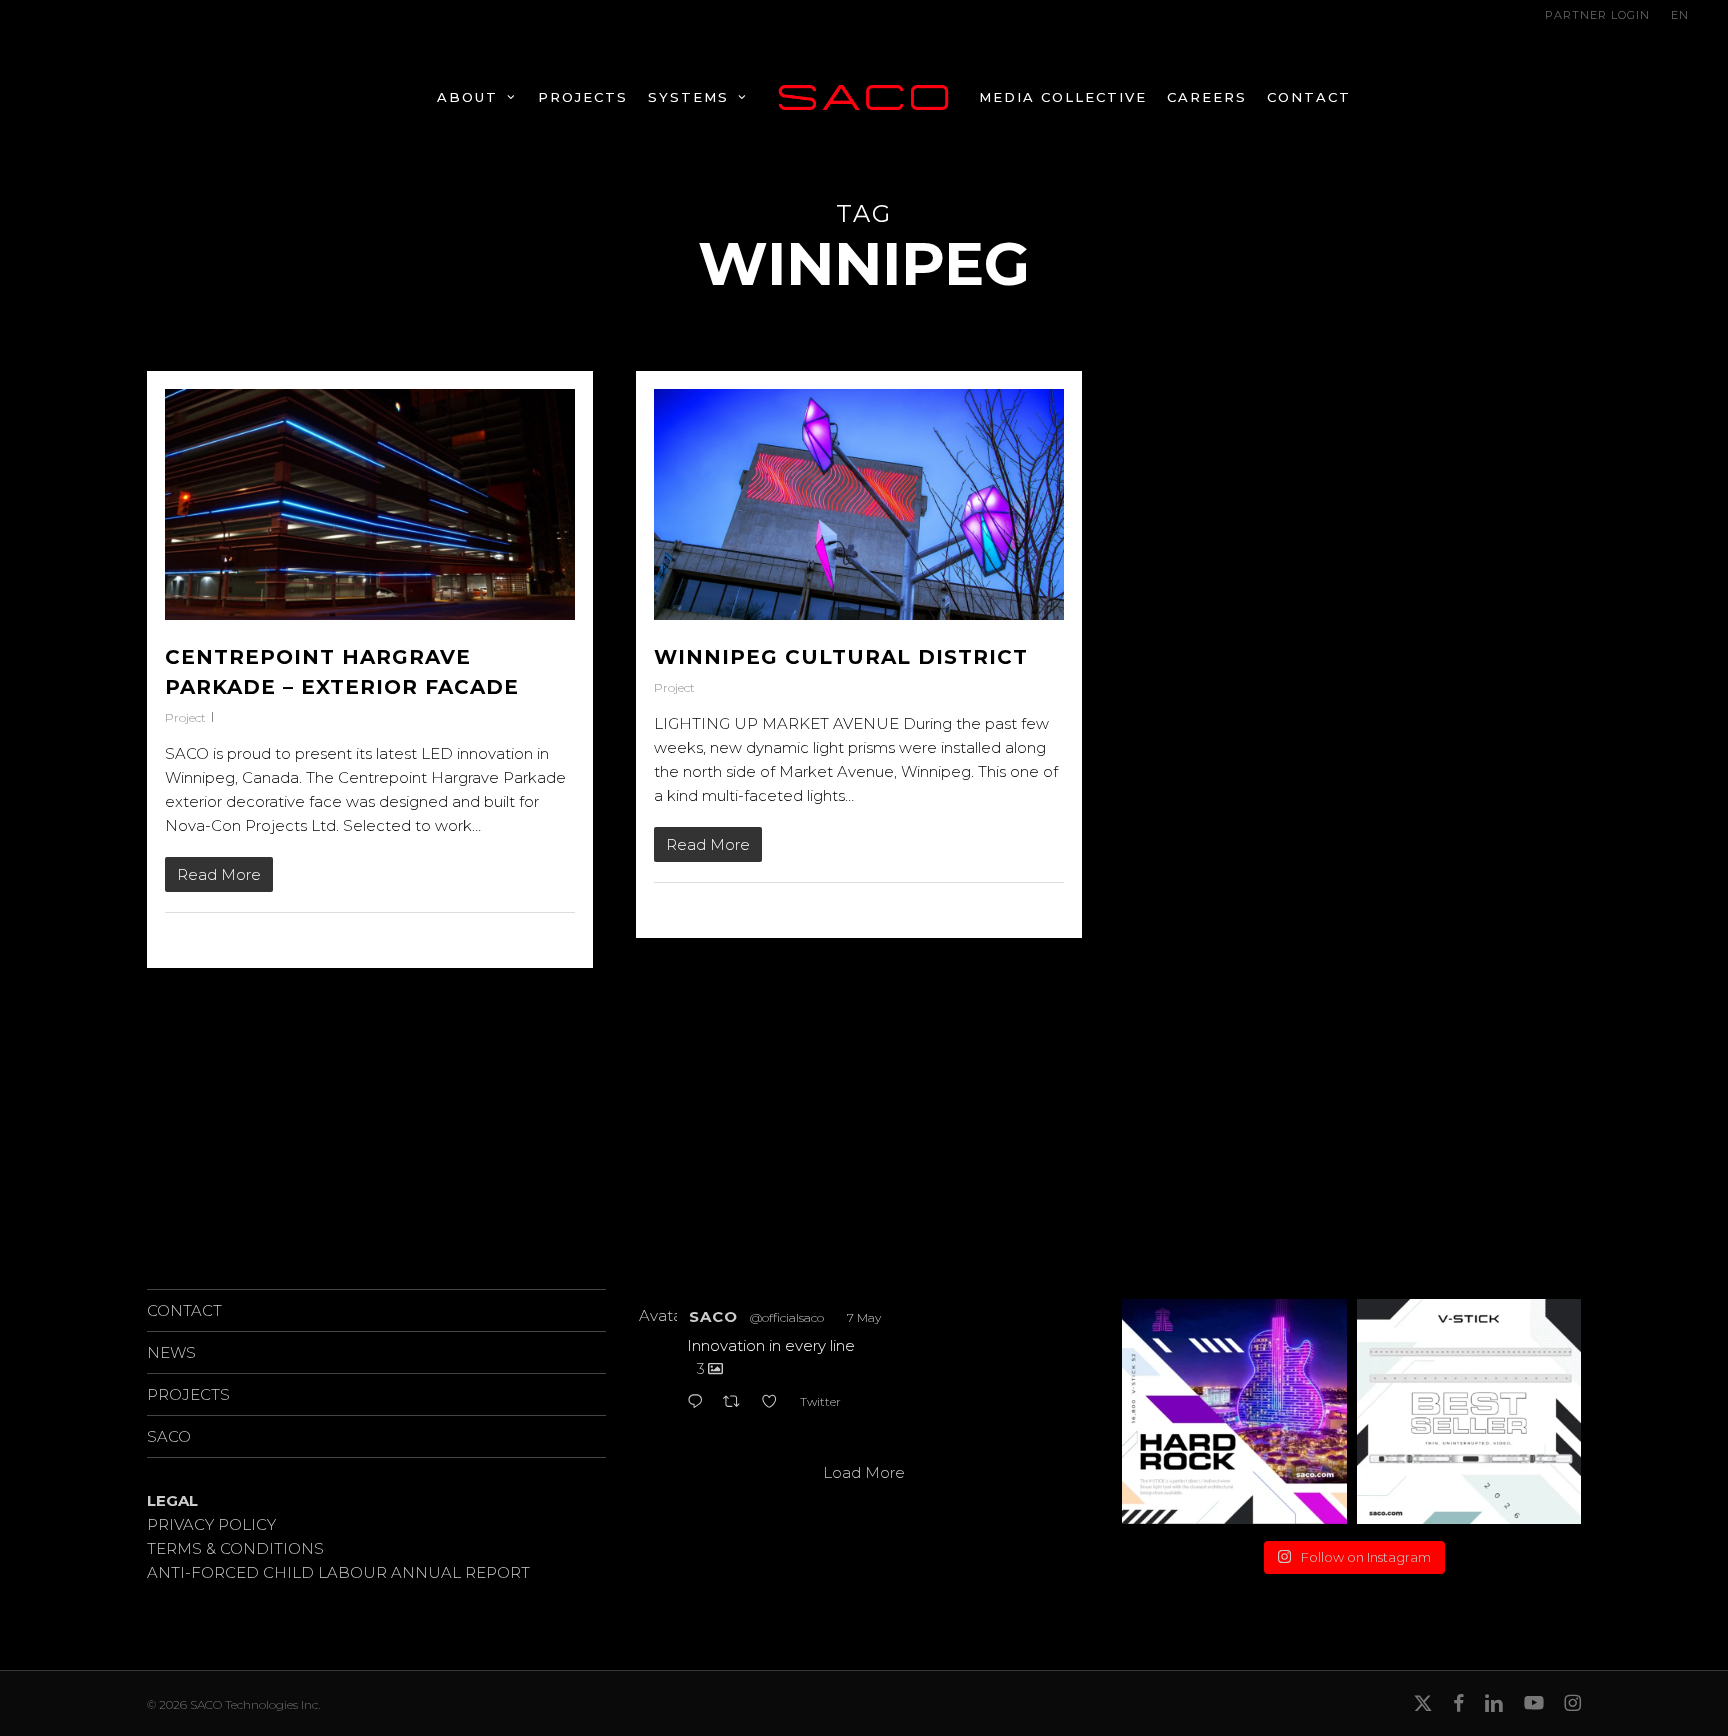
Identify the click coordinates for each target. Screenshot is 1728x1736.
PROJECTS (188, 1394)
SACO (169, 1436)
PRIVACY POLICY (211, 1524)
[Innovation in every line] (1234, 1411)
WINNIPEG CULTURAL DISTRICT (841, 657)
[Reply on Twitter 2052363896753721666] (700, 1403)
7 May (864, 1317)
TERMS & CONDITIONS (235, 1548)
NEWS (171, 1352)
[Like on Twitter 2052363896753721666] (775, 1403)
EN (1680, 15)
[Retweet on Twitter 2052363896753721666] (737, 1403)
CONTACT (184, 1310)
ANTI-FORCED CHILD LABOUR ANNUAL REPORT (338, 1572)
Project (185, 717)
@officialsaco (787, 1317)
